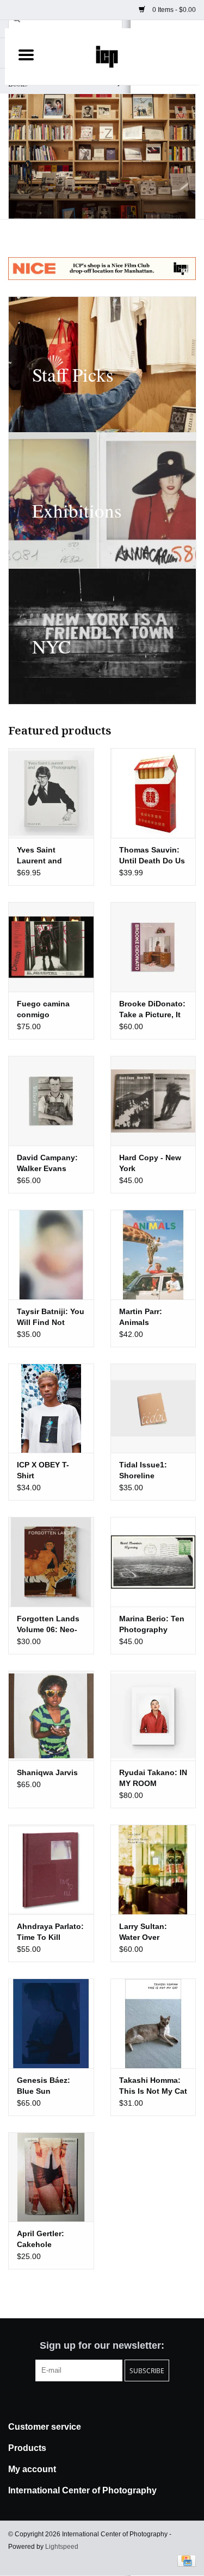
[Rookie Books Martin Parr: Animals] (153, 1255)
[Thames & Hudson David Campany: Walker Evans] (51, 1101)
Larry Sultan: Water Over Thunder (143, 1932)
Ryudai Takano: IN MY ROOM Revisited (153, 1778)
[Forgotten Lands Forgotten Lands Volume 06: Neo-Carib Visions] (51, 1562)
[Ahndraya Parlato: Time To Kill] (51, 1869)
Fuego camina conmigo (43, 1009)
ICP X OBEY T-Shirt (43, 1470)
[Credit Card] (185, 2560)
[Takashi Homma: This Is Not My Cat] (153, 2023)
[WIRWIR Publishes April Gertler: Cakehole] (51, 2177)
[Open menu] (26, 54)
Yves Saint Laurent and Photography (41, 856)
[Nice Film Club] (102, 269)
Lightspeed (62, 2547)
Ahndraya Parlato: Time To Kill (50, 1932)
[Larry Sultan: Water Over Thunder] (153, 1869)
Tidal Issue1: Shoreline (143, 1470)
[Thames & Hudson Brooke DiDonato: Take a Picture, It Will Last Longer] (153, 947)
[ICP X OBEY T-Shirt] (51, 1408)
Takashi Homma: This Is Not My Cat (153, 2086)
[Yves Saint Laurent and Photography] (51, 793)
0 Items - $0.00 (173, 10)
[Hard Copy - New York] (153, 1101)
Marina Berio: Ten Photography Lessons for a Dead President (152, 1625)
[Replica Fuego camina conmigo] (51, 947)
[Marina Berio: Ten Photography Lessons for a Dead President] (153, 1562)
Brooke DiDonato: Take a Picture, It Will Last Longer (152, 1010)
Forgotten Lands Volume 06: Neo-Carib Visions (48, 1625)
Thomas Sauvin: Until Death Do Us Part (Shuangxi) (152, 856)
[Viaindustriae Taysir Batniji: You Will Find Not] (51, 1255)
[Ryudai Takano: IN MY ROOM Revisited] (153, 1716)
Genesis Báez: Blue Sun (44, 2086)
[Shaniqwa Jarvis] (51, 1716)
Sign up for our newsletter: (102, 2345)
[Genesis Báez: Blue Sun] (51, 2023)
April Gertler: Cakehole (41, 2239)
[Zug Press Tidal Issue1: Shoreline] (153, 1408)
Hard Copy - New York (150, 1163)
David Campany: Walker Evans (47, 1163)
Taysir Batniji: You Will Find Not (51, 1317)
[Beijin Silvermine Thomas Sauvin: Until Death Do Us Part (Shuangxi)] (153, 793)
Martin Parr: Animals (141, 1317)
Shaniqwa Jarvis (47, 1772)
